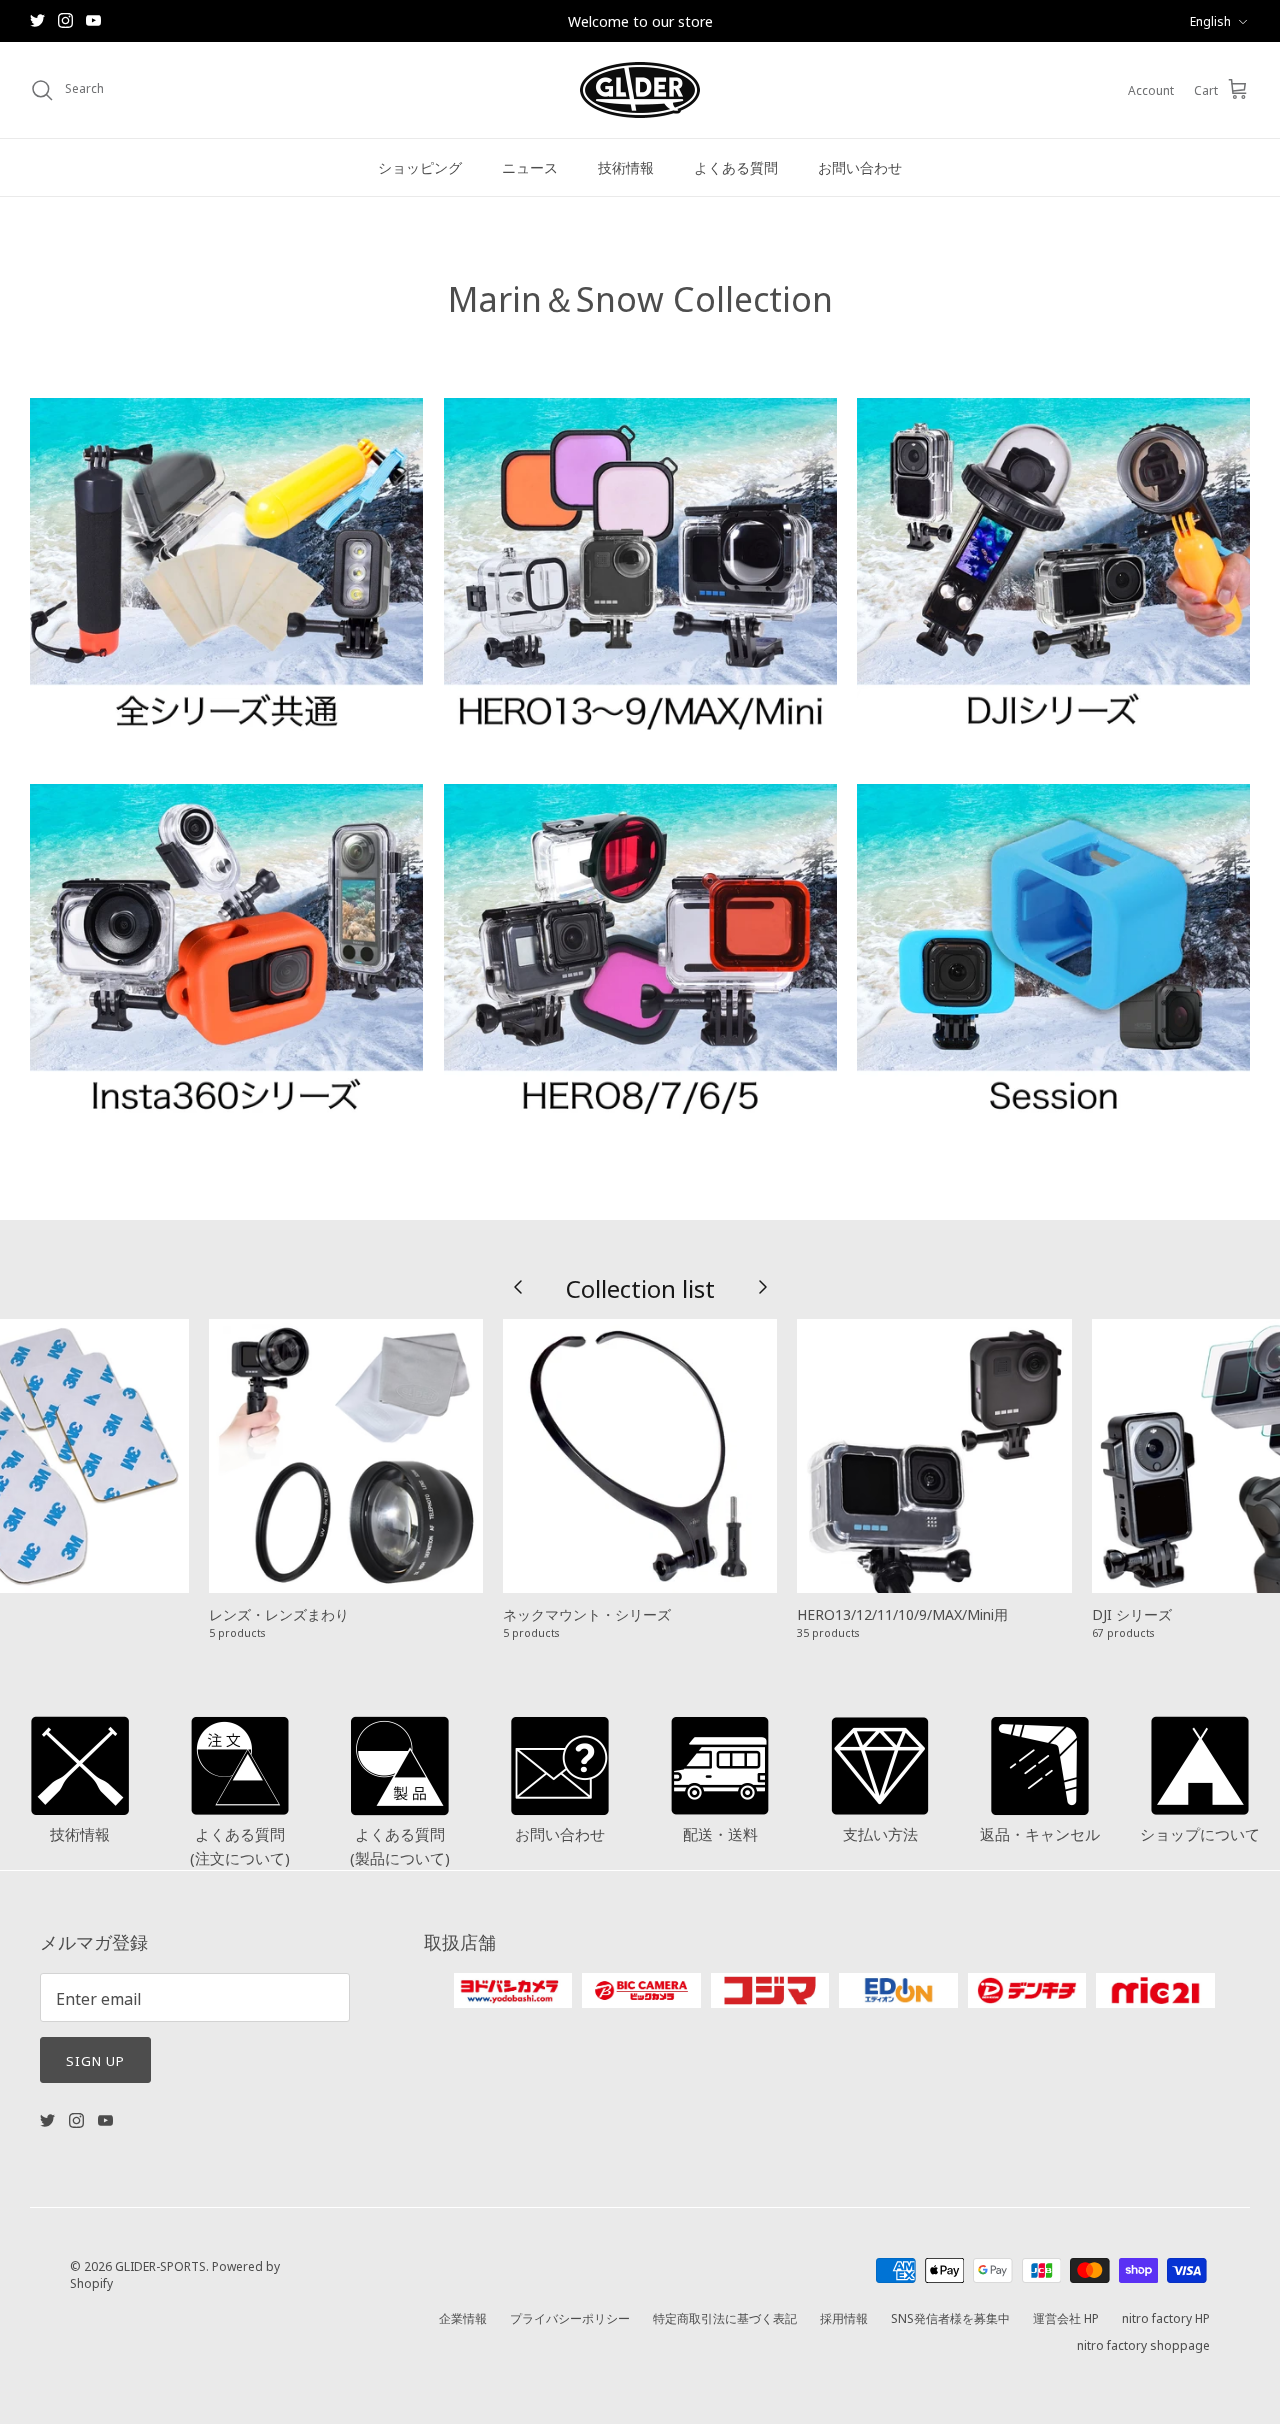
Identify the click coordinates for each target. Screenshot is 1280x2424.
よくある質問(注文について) (240, 1845)
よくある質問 (736, 167)
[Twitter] (37, 20)
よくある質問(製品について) (400, 1845)
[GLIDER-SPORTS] (640, 90)
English (1210, 20)
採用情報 (844, 2317)
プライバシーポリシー (570, 2317)
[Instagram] (65, 20)
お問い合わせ (860, 167)
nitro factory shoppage (1143, 2344)
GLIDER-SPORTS (160, 2265)
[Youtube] (93, 20)
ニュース (530, 167)
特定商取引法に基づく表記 (725, 2317)
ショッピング (420, 167)
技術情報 (626, 167)
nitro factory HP (1166, 2317)
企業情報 (463, 2317)
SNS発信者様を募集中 (950, 2317)
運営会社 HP (1066, 2317)
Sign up (95, 2060)
